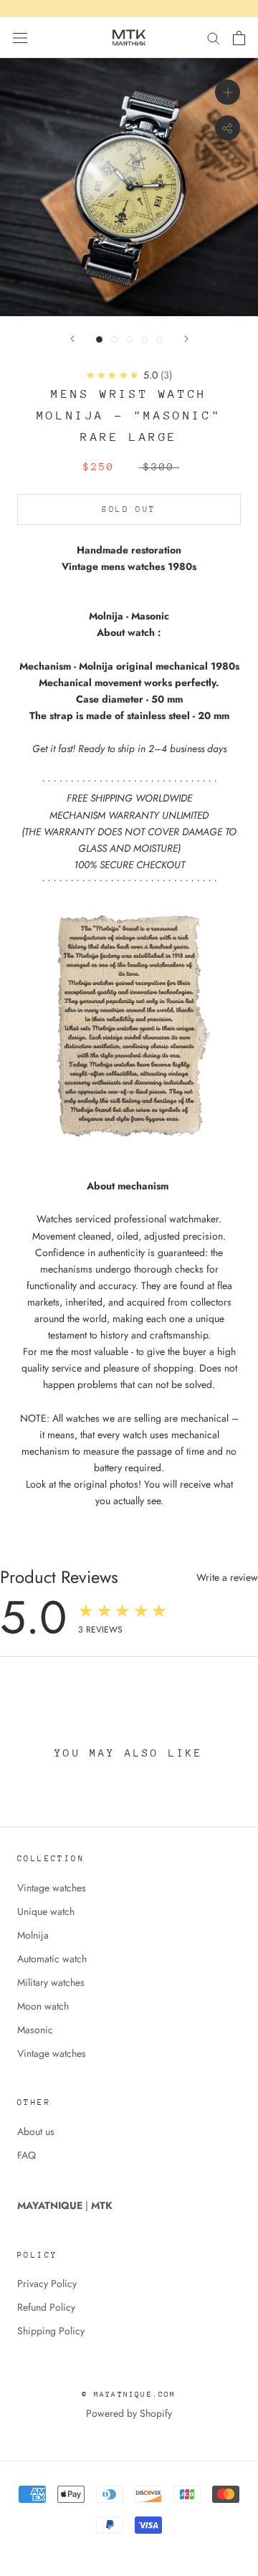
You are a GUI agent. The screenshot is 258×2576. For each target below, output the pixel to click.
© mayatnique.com (129, 2395)
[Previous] (72, 339)
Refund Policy (46, 2307)
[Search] (214, 38)
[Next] (186, 339)
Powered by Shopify (129, 2413)
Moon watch (43, 2006)
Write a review (227, 1577)
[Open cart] (239, 38)
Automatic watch (52, 1959)
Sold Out (129, 509)
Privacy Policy (47, 2283)
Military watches (51, 1982)
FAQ (27, 2155)
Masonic (35, 2030)
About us (36, 2131)
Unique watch (46, 1911)
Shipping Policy (51, 2331)
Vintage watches (52, 1888)
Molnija (33, 1935)
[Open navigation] (20, 38)
